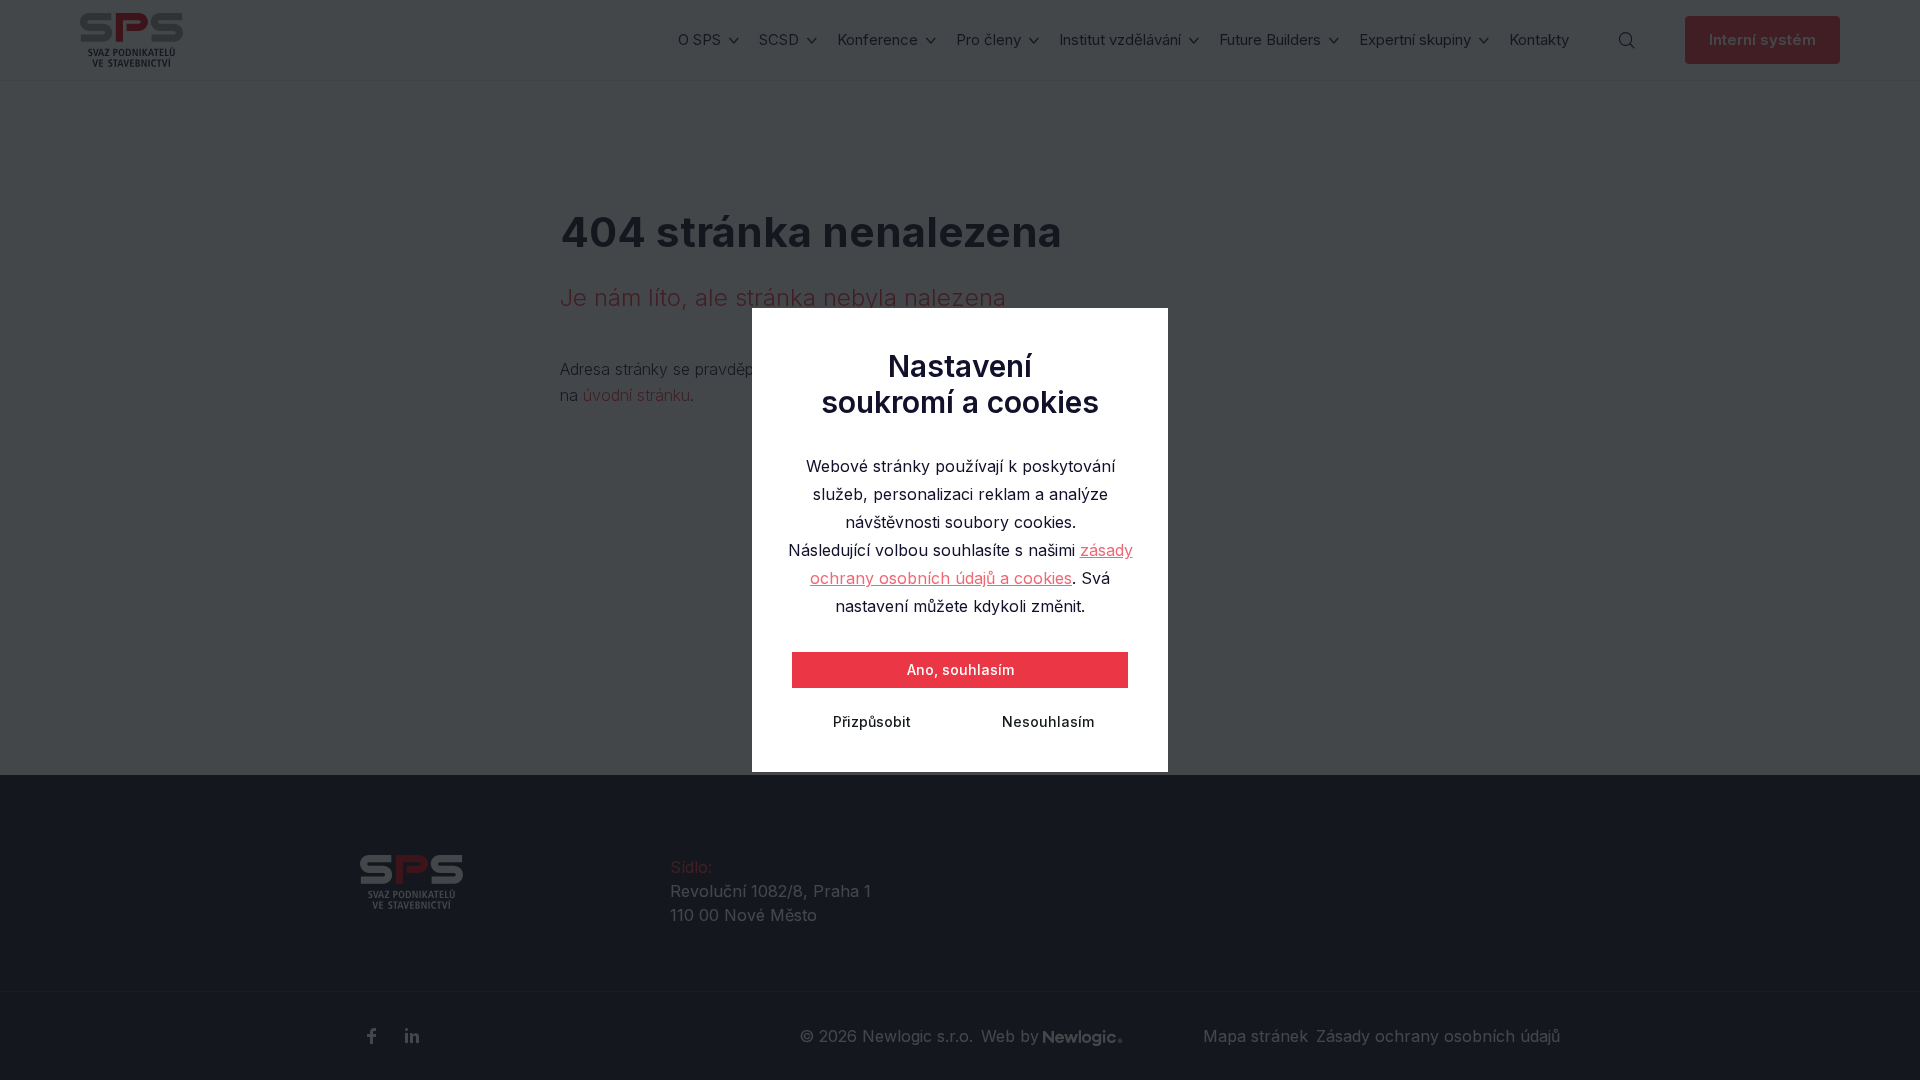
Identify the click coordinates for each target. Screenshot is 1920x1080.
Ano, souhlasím (960, 669)
